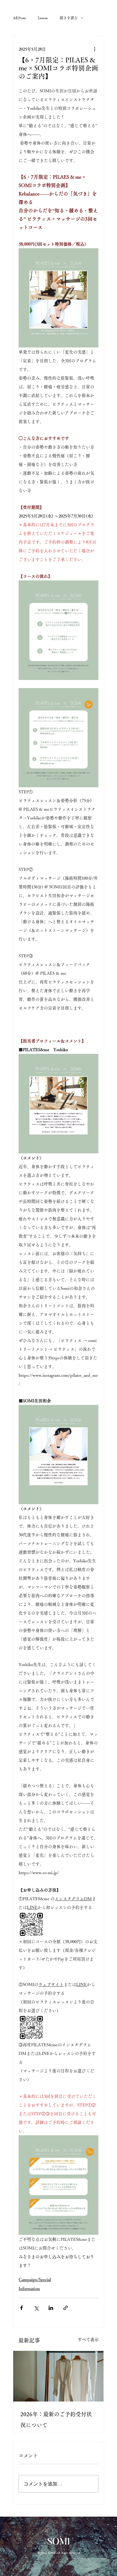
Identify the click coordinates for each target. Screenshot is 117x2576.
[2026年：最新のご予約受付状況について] (58, 2376)
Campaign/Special (35, 2279)
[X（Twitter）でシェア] (36, 2308)
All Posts (19, 18)
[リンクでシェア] (66, 2308)
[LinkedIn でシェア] (51, 2308)
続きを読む (69, 18)
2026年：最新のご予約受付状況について (56, 2419)
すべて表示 (88, 2339)
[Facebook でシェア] (21, 2308)
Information (29, 2288)
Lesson (43, 18)
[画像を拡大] (31, 1924)
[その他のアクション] (95, 49)
